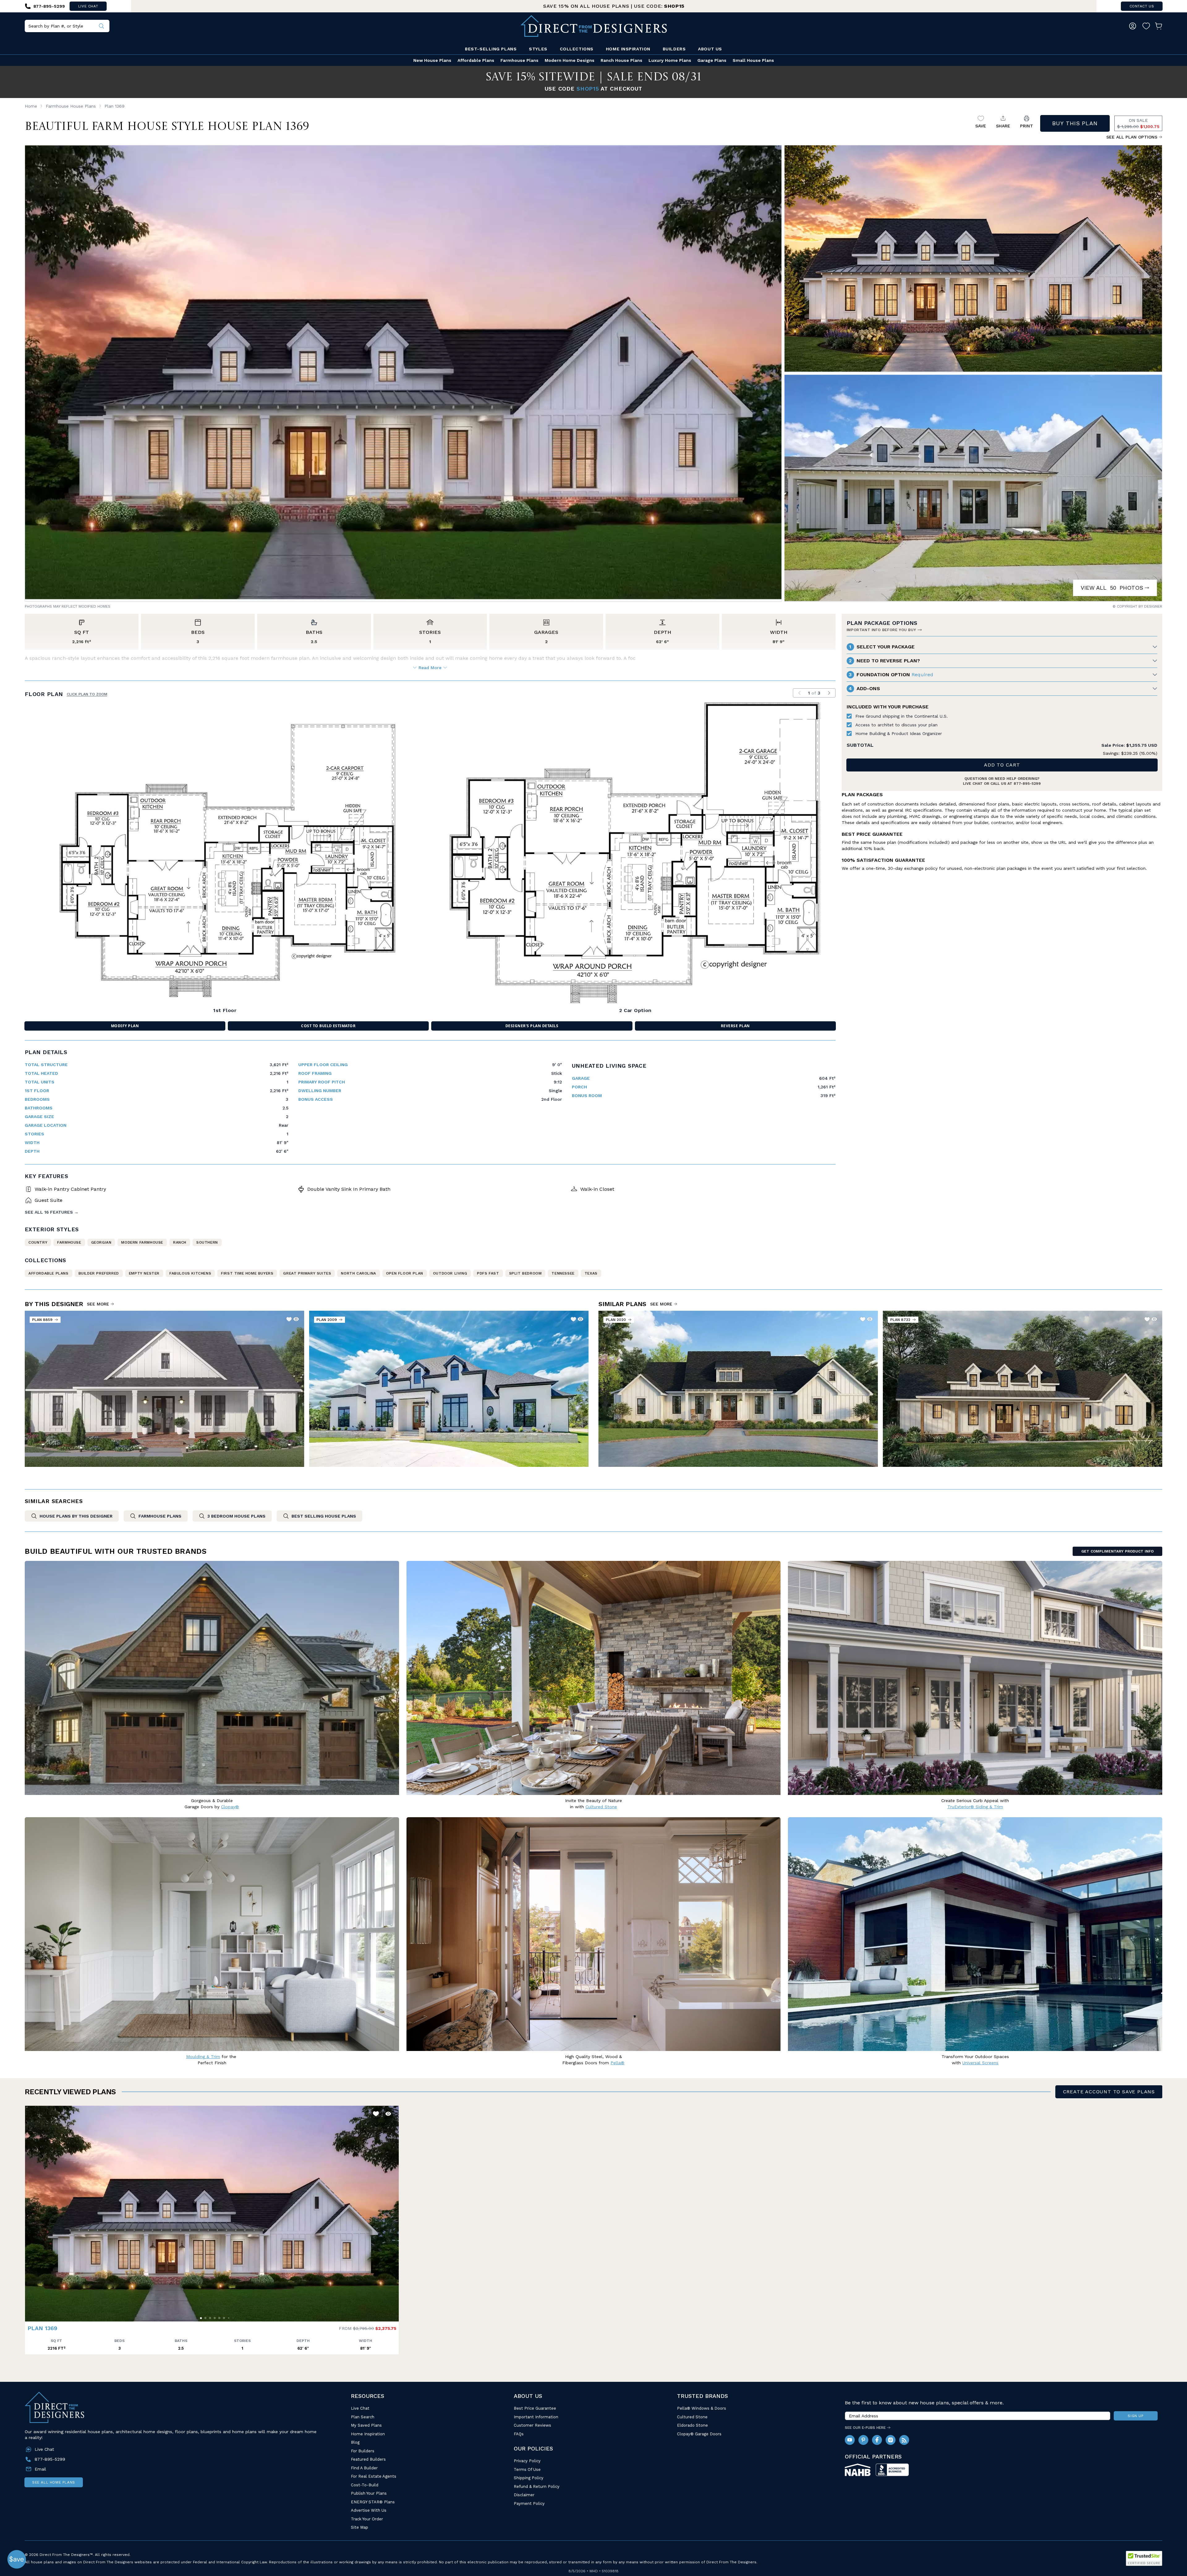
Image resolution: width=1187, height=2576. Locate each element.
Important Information (536, 2417)
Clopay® (230, 1807)
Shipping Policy (529, 2478)
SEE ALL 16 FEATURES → (52, 1212)
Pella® (617, 2063)
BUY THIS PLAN (1075, 123)
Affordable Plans (476, 60)
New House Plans (432, 60)
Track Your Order (367, 2519)
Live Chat (360, 2408)
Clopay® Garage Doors (699, 2434)
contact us (1142, 6)
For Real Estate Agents (374, 2476)
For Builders (363, 2451)
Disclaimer (524, 2495)
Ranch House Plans (621, 60)
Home (31, 106)
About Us (710, 49)
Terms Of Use (527, 2469)
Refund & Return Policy (537, 2486)
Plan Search (363, 2417)
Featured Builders (368, 2459)
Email (40, 2469)
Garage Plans (712, 60)
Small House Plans (753, 60)
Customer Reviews (532, 2425)
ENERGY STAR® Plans (373, 2502)
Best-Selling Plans (491, 49)
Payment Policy (529, 2503)
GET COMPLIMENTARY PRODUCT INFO (1117, 1551)
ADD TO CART (1002, 765)
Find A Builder (364, 2468)
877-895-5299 (1027, 784)
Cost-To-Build (365, 2485)
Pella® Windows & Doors (702, 2408)
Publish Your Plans (369, 2493)
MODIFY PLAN (125, 1026)
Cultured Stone (692, 2417)
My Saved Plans (366, 2425)
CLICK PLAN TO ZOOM (87, 694)
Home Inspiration (628, 49)
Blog (355, 2442)
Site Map (360, 2527)
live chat (88, 6)
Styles (538, 49)
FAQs (519, 2434)
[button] (31, 2211)
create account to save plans (1109, 2092)
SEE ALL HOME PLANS (54, 2482)
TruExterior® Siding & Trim (975, 1807)
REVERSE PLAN (735, 1026)
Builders (674, 49)
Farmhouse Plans (519, 60)
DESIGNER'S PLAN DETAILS (532, 1026)
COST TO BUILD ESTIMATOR (328, 1026)
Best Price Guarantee (535, 2408)
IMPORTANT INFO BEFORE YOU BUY (881, 630)
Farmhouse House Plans (71, 106)
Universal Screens (980, 2063)
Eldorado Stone (692, 2425)
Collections (577, 49)
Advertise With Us (369, 2510)
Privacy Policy (527, 2461)
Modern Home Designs (570, 60)
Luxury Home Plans (670, 60)
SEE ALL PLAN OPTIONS (1132, 137)
